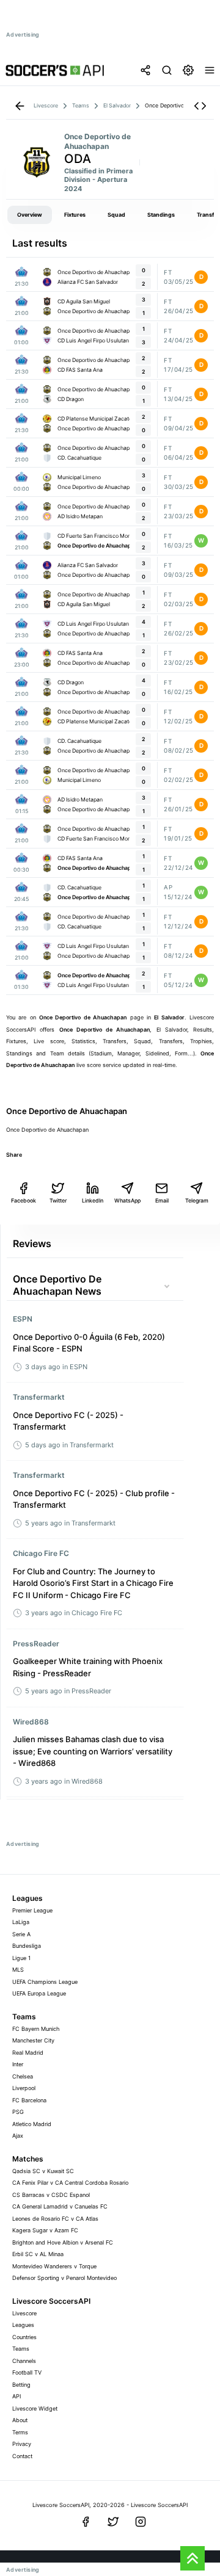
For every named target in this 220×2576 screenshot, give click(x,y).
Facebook (24, 1200)
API (16, 2396)
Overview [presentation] (30, 215)
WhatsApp (127, 1200)
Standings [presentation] (161, 215)
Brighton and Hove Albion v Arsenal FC (63, 2242)
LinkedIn (93, 1200)
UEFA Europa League (39, 1993)
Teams (21, 2349)
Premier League (32, 1910)
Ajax (18, 2136)
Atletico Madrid (32, 2124)
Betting (21, 2385)
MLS (18, 1970)
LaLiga (21, 1922)
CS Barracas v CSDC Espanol (51, 2195)
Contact (22, 2456)
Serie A (21, 1934)
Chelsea (23, 2076)
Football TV (27, 2372)
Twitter (58, 1200)
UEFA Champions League (45, 1982)
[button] (200, 106)
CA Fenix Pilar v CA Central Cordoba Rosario (70, 2183)
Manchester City (33, 2040)
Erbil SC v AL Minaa (38, 2254)
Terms (20, 2432)
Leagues (23, 2325)
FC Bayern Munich (36, 2029)
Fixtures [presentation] (75, 215)
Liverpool (24, 2088)
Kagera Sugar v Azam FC (45, 2230)
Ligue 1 (21, 1958)
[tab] (30, 215)
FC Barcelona (29, 2100)
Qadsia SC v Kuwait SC (43, 2171)
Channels (24, 2361)
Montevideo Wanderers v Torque (54, 2266)
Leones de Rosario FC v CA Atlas (55, 2219)
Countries (24, 2337)
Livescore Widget (35, 2408)
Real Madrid (28, 2053)
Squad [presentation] (116, 215)
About (20, 2420)
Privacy (22, 2444)
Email (162, 1200)
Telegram (197, 1200)
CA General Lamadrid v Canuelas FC (60, 2206)
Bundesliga (27, 1946)
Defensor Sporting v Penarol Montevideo (64, 2278)
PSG (18, 2112)
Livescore (24, 2313)
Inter (18, 2064)
